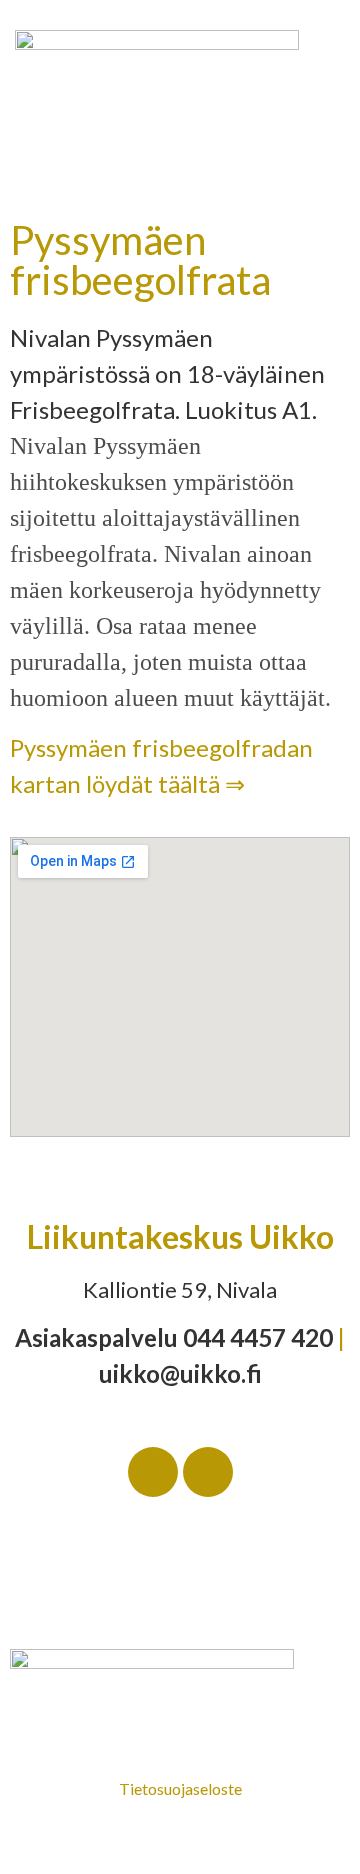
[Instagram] (208, 1472)
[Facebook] (153, 1472)
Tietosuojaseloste (180, 1788)
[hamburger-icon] (37, 171)
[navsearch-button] (327, 171)
